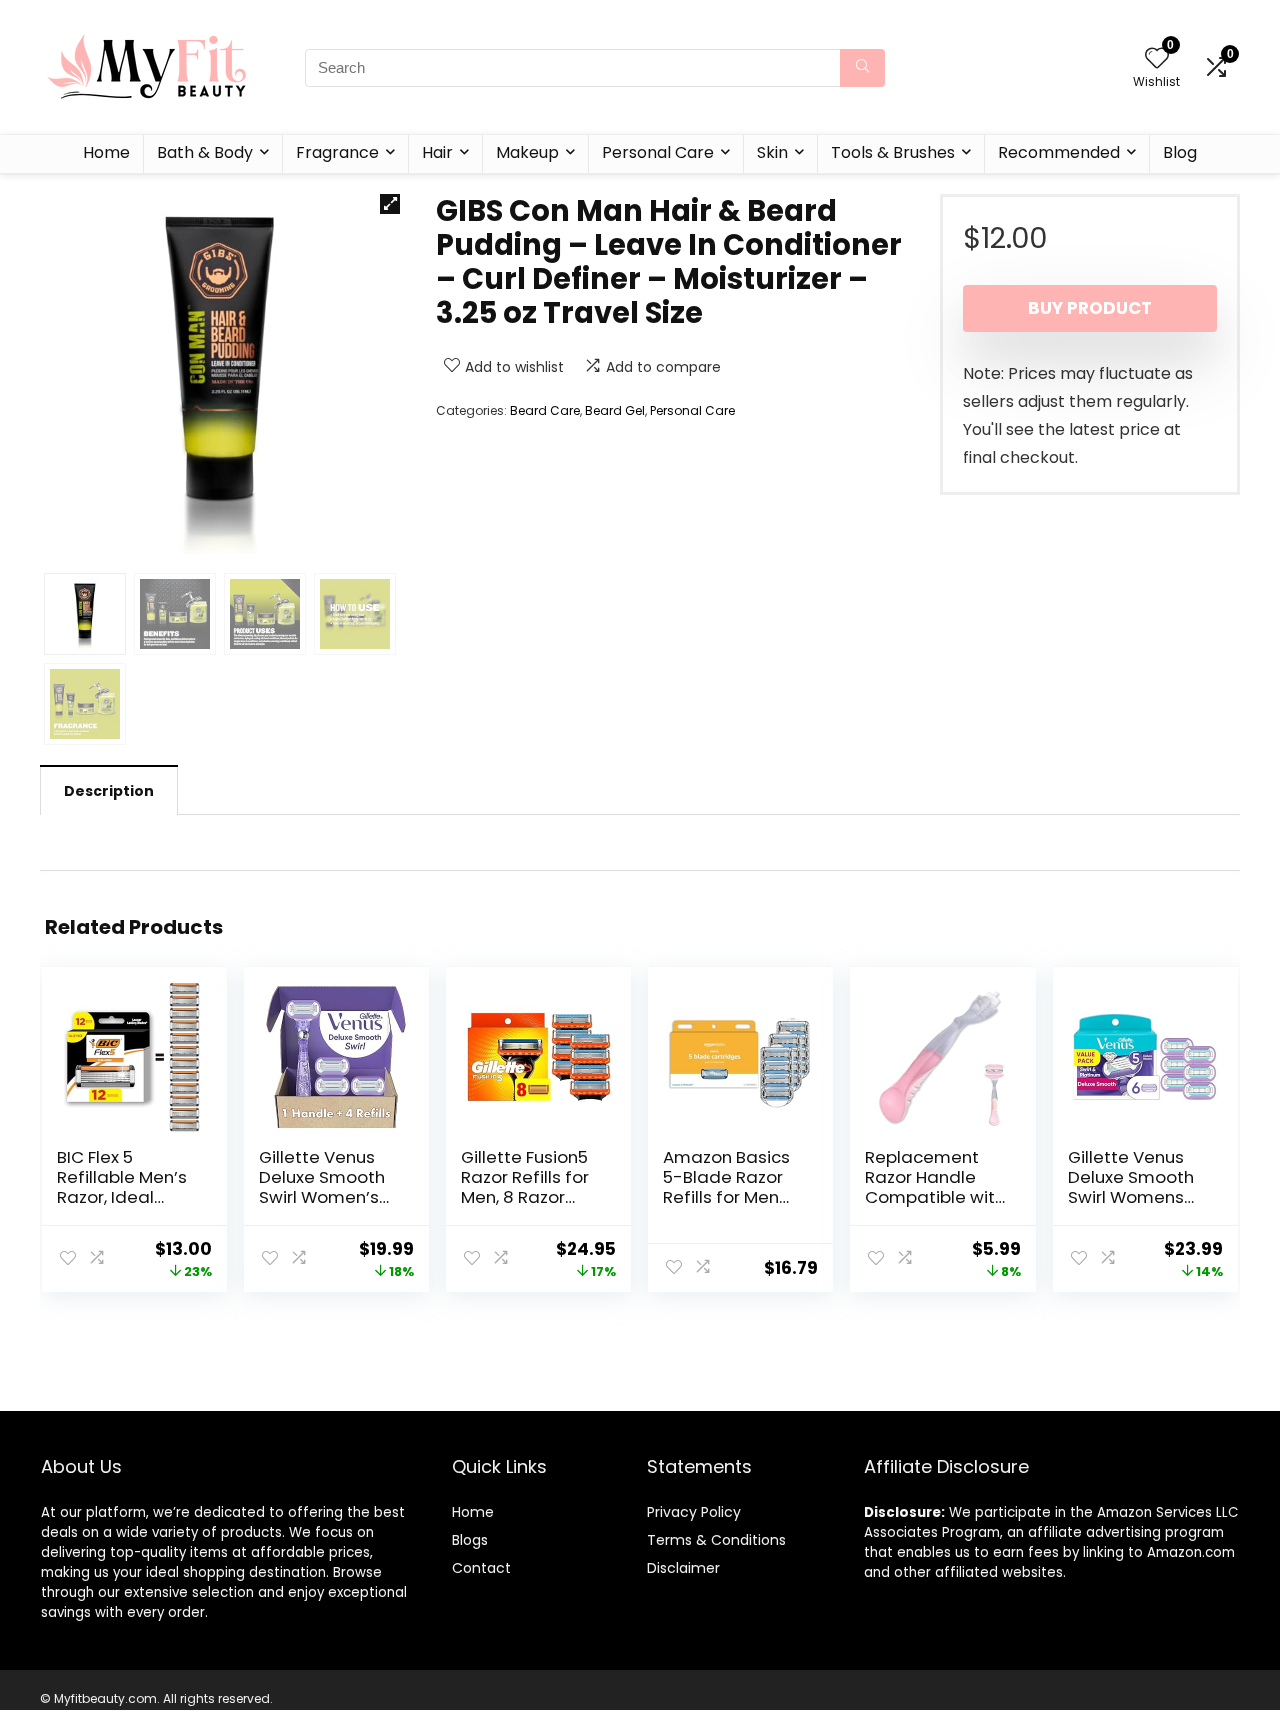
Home (106, 152)
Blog (1180, 152)
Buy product (1090, 308)
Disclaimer (683, 1568)
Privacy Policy (694, 1512)
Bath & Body (205, 152)
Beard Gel (615, 410)
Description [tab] (109, 791)
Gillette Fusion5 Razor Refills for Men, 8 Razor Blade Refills (525, 1187)
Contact (481, 1568)
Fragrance (337, 152)
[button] (390, 204)
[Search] (862, 68)
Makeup (527, 152)
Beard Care (545, 410)
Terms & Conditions (716, 1540)
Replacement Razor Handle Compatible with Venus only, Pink (935, 1187)
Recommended (1059, 152)
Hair (437, 152)
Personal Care (658, 152)
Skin (772, 152)
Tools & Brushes (893, 152)
